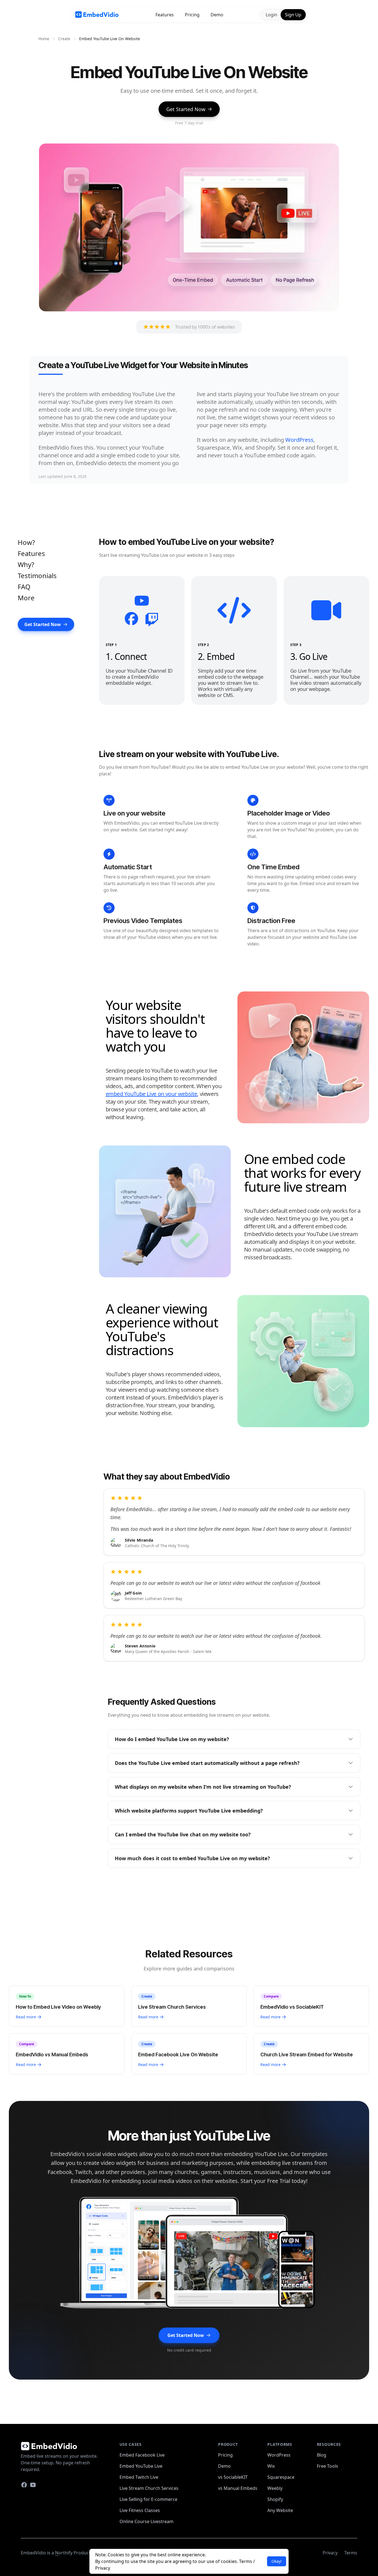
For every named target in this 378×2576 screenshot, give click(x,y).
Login (271, 15)
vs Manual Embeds (238, 2488)
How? (26, 542)
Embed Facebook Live (142, 2455)
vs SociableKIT (233, 2477)
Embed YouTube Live (141, 2466)
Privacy (103, 2568)
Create (64, 39)
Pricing (192, 15)
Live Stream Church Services (149, 2488)
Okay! (277, 2561)
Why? (26, 564)
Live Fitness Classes (140, 2510)
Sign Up (293, 15)
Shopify (275, 2499)
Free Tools (327, 2466)
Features (165, 15)
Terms (246, 2561)
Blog (322, 2455)
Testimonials (37, 576)
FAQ (24, 587)
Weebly (275, 2488)
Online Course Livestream (147, 2521)
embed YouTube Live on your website (152, 1094)
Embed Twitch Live (139, 2477)
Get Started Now (186, 109)
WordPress (299, 440)
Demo (217, 15)
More (26, 598)
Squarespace (281, 2477)
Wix (271, 2466)
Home (44, 39)
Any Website (280, 2510)
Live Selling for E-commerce (148, 2499)
